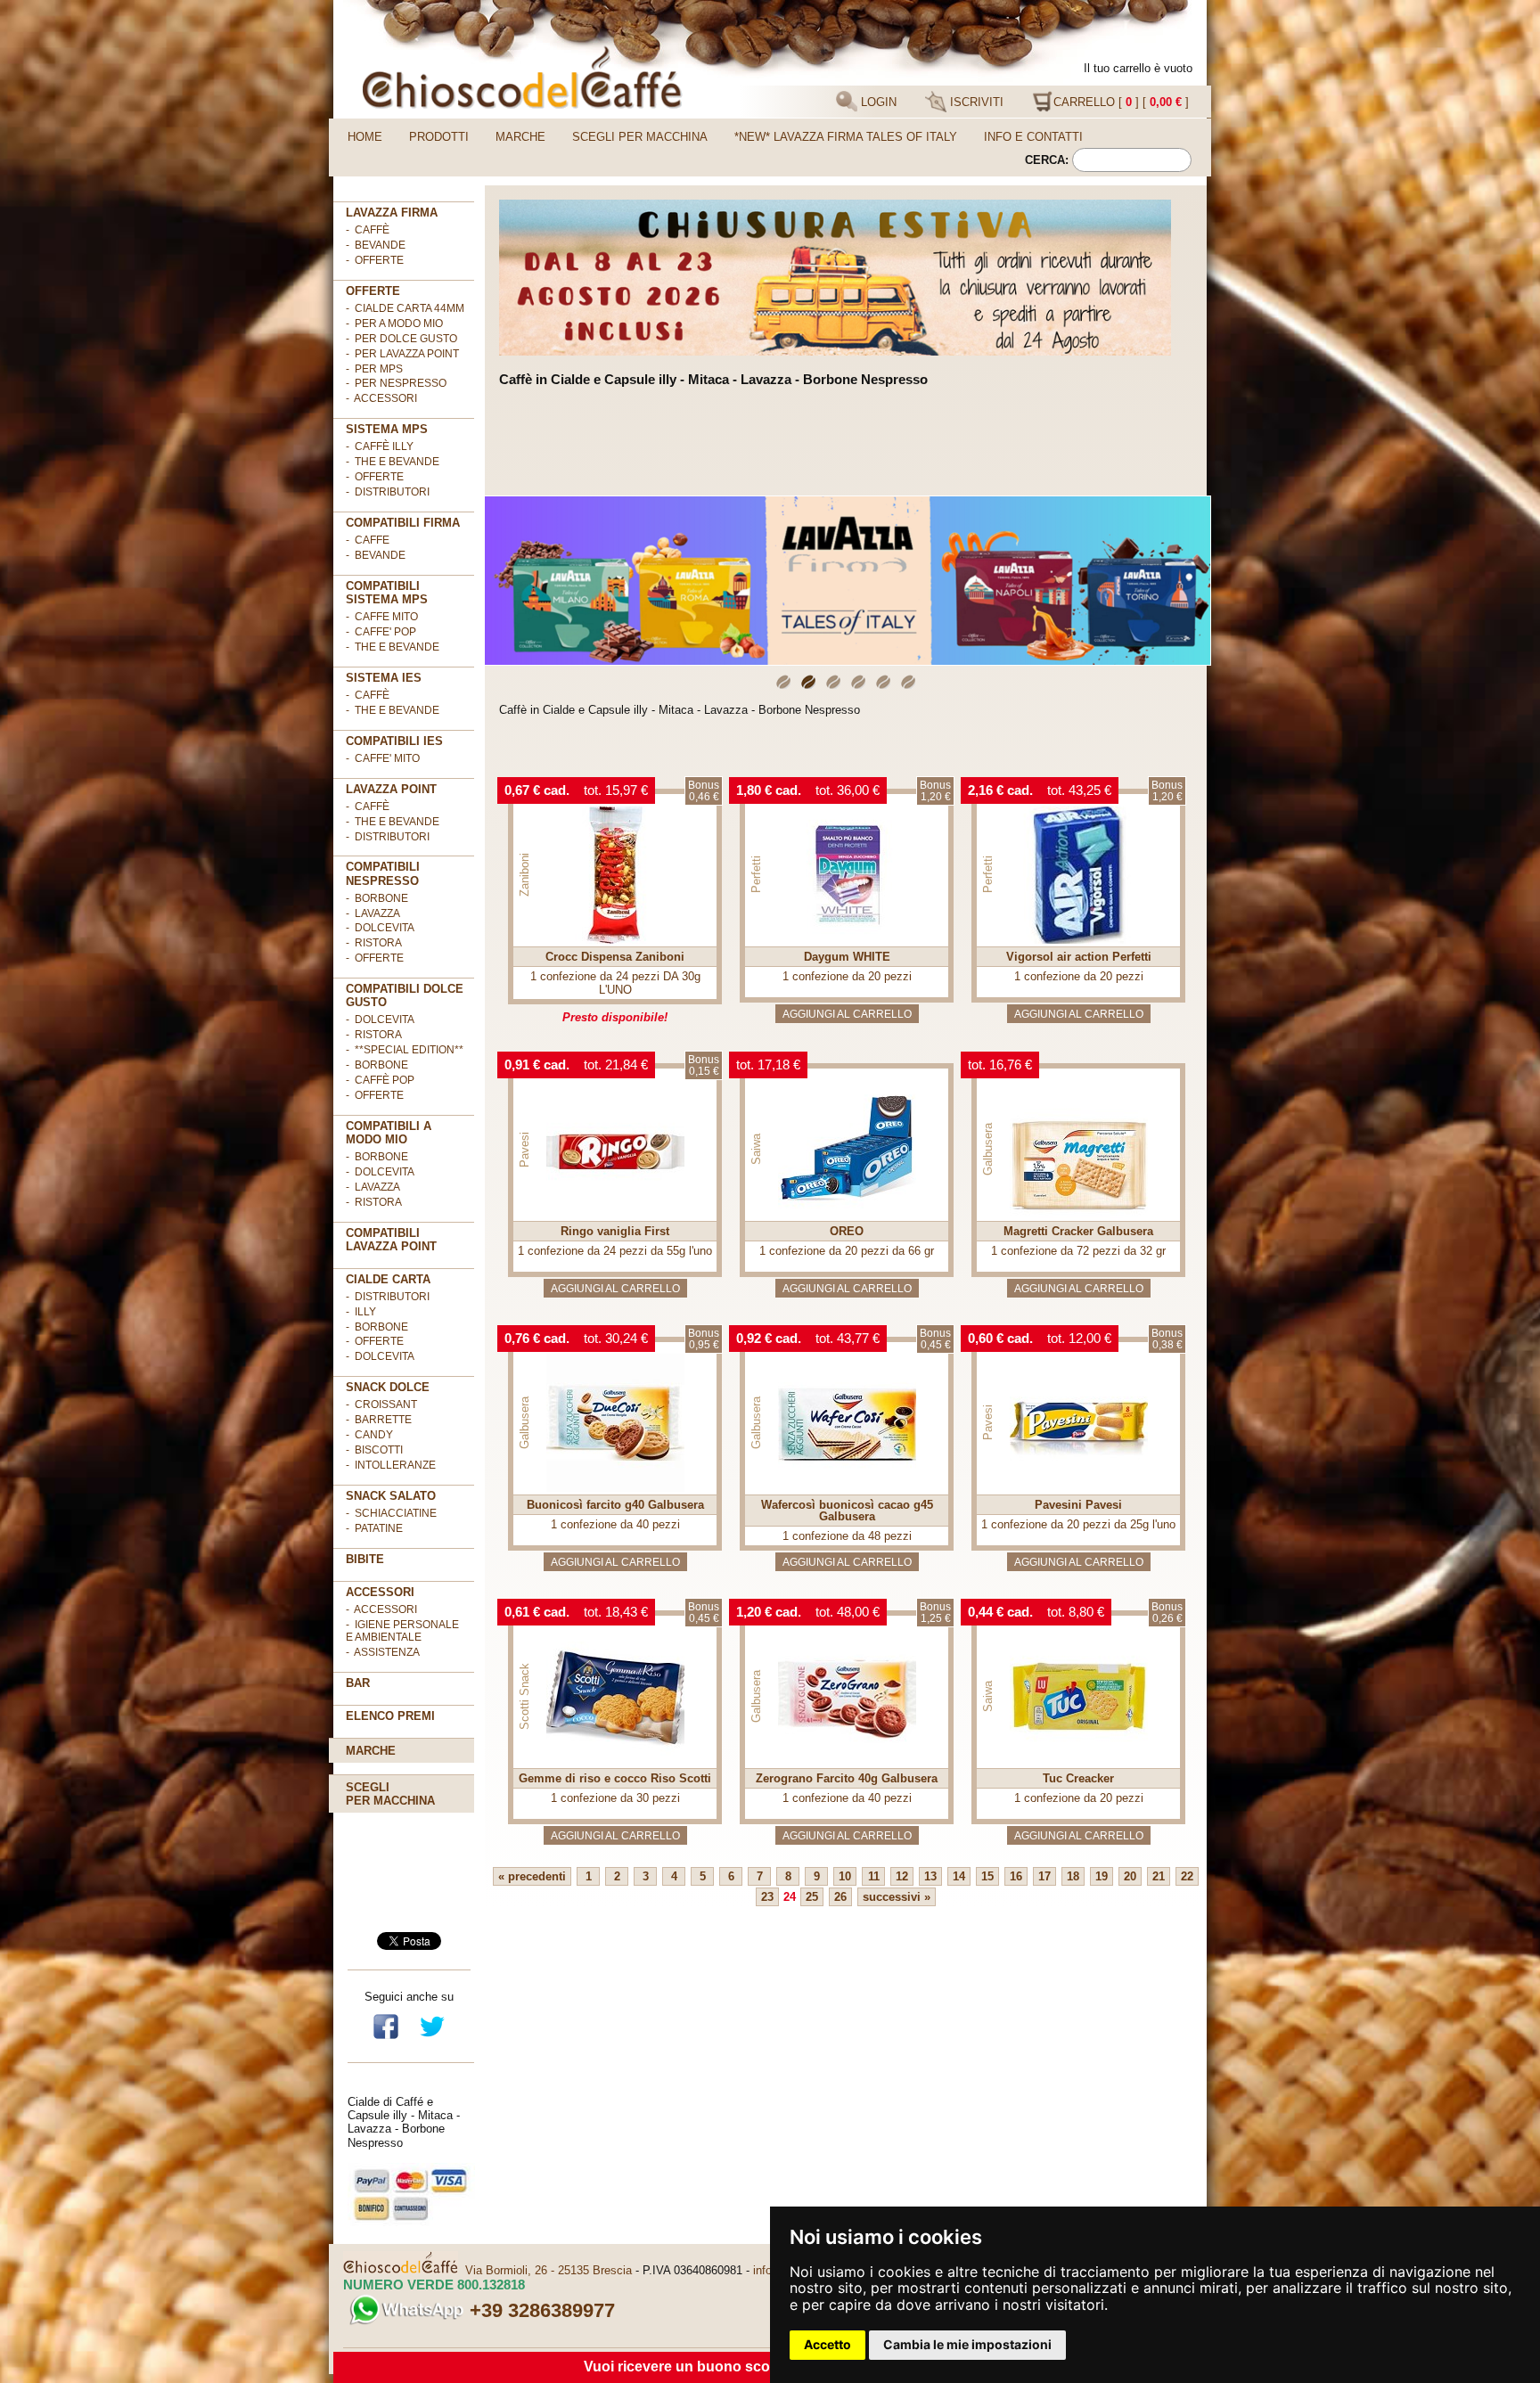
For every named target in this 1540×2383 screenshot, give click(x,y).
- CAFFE (368, 540)
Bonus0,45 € (935, 1339)
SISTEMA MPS (387, 429)
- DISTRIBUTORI (388, 1297)
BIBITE (365, 1559)
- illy (361, 1312)
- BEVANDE (376, 555)
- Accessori (381, 1609)
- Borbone (377, 898)
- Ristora (374, 943)
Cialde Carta (388, 1279)
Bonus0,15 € (704, 1065)
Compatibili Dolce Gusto (405, 995)
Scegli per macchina (640, 137)
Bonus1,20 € (935, 791)
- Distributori (388, 492)
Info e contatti (1033, 137)
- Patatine (374, 1528)
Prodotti (439, 137)
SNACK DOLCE (388, 1387)
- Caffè (368, 230)
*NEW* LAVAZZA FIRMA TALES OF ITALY (846, 137)
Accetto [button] (827, 2344)
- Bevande (376, 245)
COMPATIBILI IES (394, 741)
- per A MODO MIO (394, 323)
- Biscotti (374, 1450)
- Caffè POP (380, 1080)
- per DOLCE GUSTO (401, 339)
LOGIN (877, 102)
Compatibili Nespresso (383, 873)
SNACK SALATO (391, 1496)
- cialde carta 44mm (405, 308)
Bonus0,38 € (1167, 1339)
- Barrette (379, 1420)
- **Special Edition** (405, 1050)
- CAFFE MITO (382, 617)
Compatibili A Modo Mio (389, 1133)
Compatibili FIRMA (403, 523)
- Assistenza (383, 1652)
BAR (358, 1683)
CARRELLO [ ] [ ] (1121, 102)
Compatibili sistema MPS (387, 593)
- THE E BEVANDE (393, 647)
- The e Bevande (393, 462)
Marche (520, 137)
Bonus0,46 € (704, 791)
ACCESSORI (380, 1592)
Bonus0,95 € (704, 1339)
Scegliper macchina (390, 1794)
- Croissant (381, 1404)
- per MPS (374, 369)
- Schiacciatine (391, 1513)
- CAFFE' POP (381, 632)
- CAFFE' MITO (383, 758)
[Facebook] (386, 2037)
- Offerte (375, 477)
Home (365, 137)
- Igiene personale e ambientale (402, 1631)
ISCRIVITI (975, 102)
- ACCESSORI (381, 398)
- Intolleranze (391, 1465)
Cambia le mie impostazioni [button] (967, 2344)
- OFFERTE (375, 260)
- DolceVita (380, 928)
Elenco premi (390, 1716)
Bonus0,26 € (1167, 1613)
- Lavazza (373, 913)
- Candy (369, 1435)
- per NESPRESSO (396, 383)
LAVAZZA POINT (391, 789)
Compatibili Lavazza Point (391, 1240)
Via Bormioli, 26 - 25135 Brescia (549, 2270)
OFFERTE (373, 291)
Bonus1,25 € (935, 1613)
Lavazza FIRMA (392, 213)
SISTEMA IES (384, 678)
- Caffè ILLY (380, 446)
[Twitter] (432, 2037)
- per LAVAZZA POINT (402, 354)
